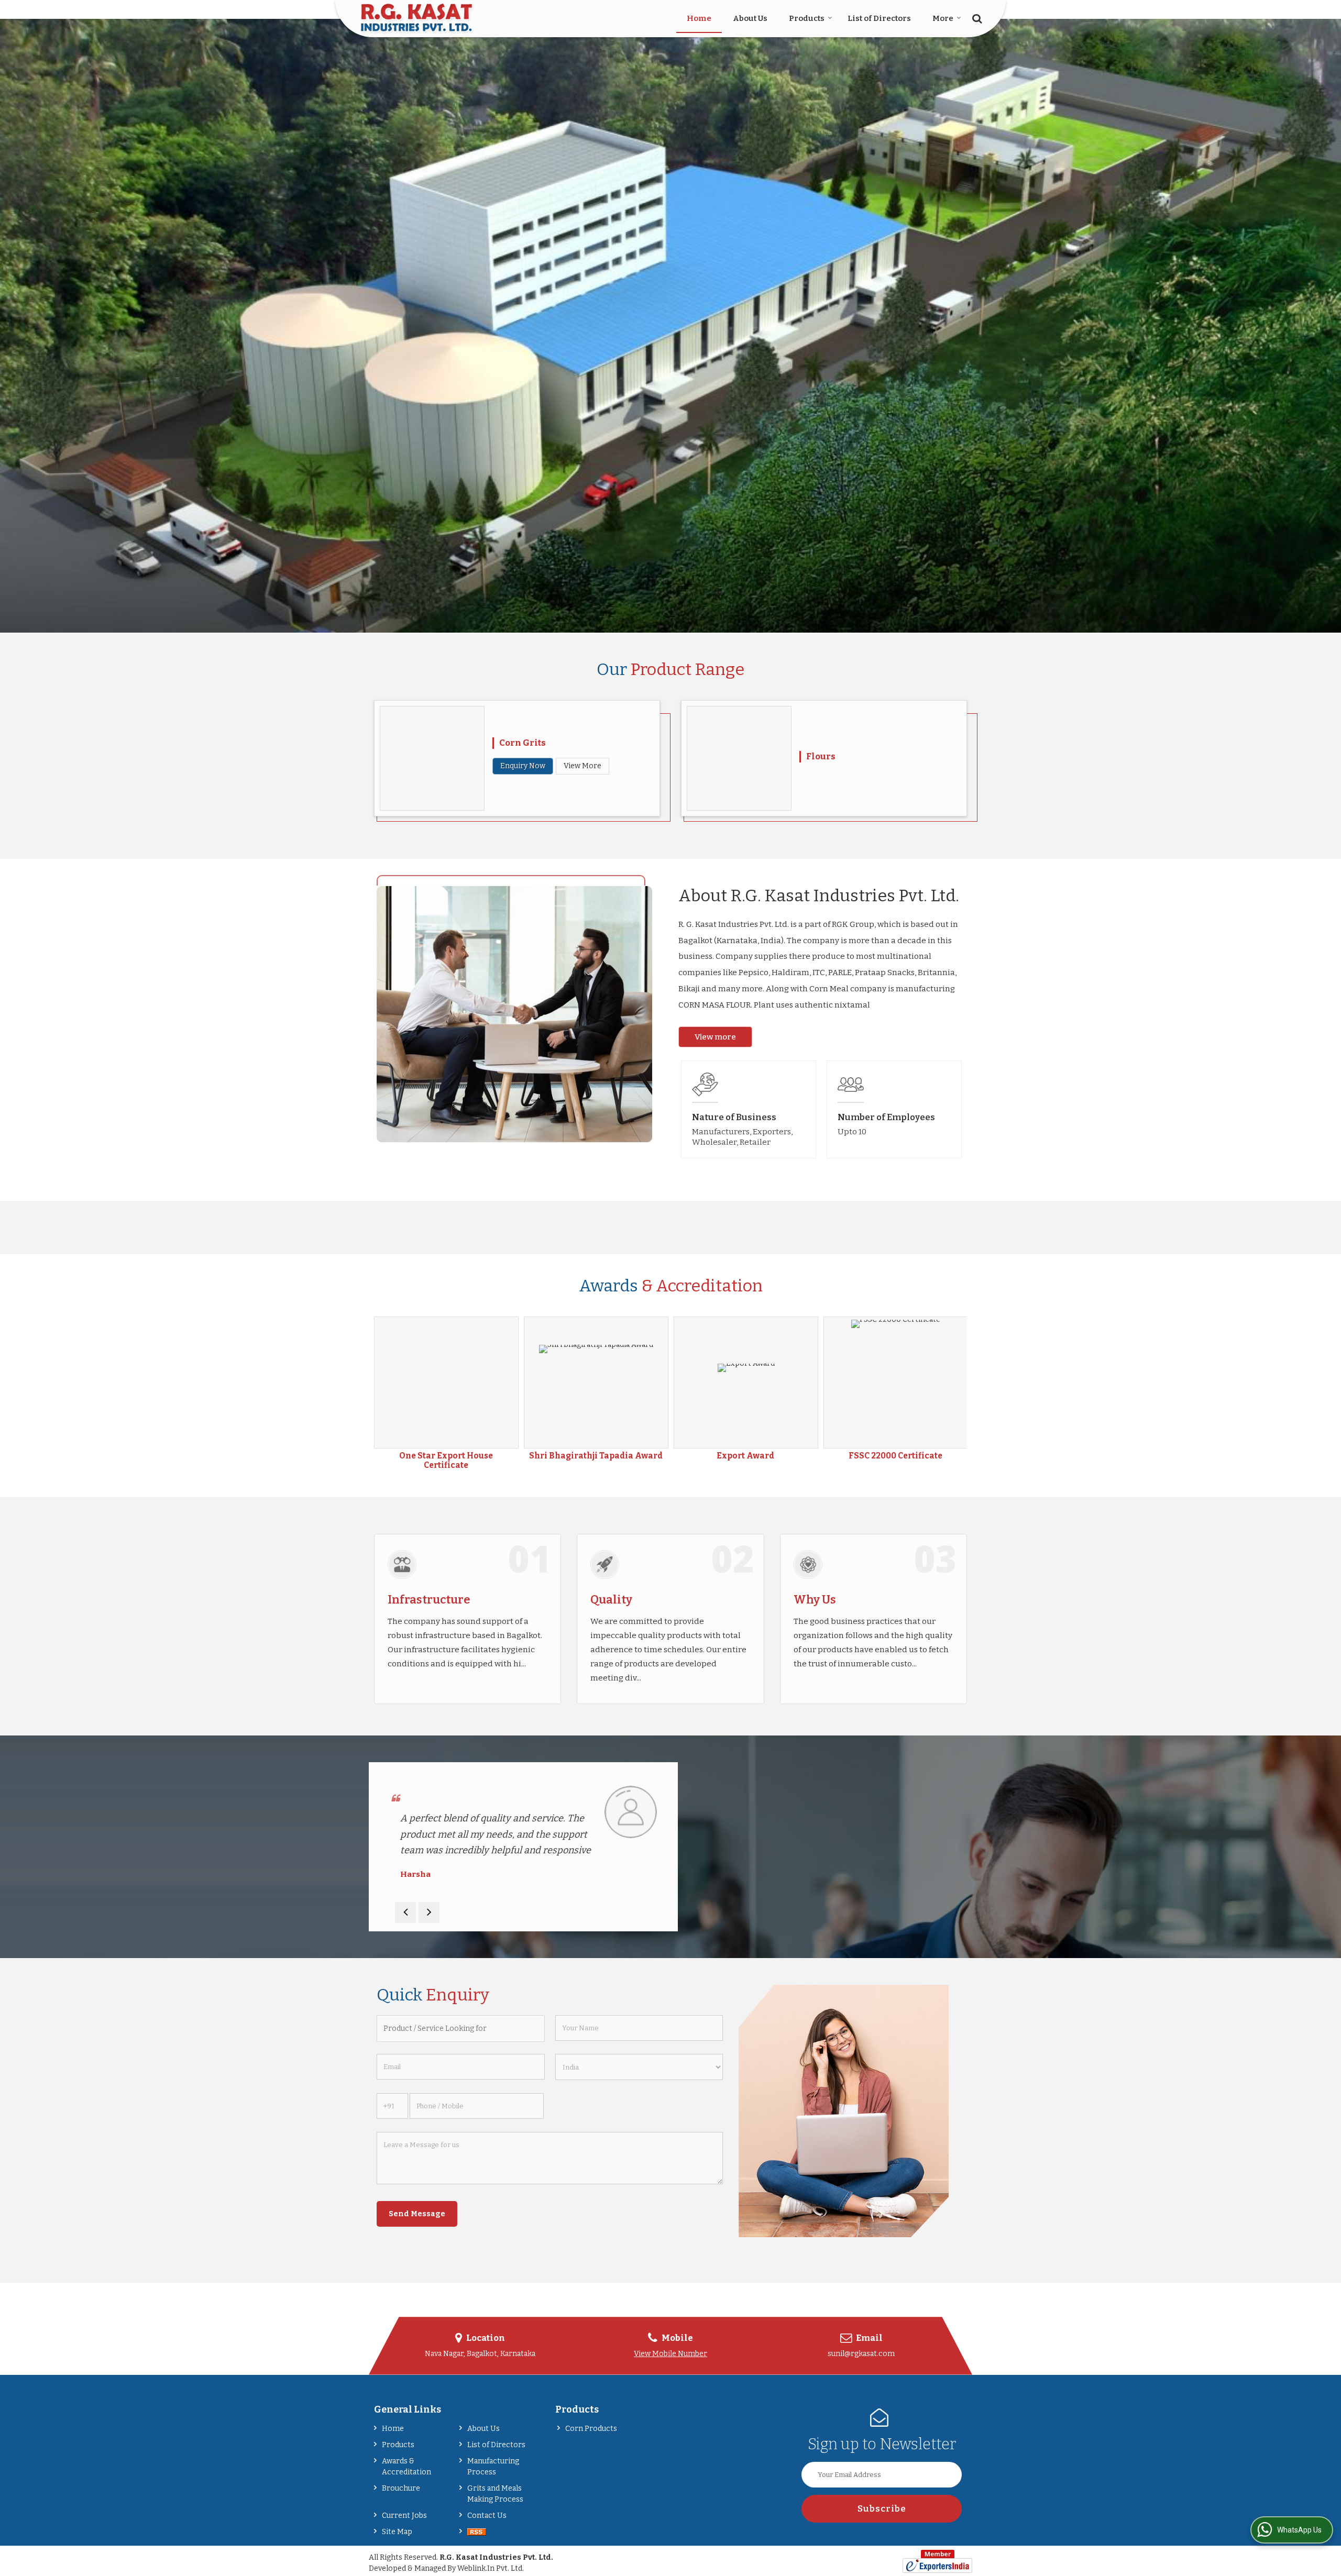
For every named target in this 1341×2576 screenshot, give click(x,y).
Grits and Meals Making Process (495, 2494)
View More (582, 766)
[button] (670, 2354)
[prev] (405, 1912)
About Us (750, 18)
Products (807, 18)
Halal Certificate (596, 1456)
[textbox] (461, 2028)
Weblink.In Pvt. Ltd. (491, 2568)
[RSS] (477, 2532)
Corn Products (591, 2429)
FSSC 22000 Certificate (446, 1456)
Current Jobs (404, 2516)
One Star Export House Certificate (746, 1461)
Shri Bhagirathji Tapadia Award (895, 1456)
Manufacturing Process (493, 2467)
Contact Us (487, 2516)
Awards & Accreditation (406, 2467)
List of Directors (879, 18)
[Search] (976, 18)
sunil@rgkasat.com (861, 2354)
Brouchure (401, 2488)
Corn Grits (523, 743)
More (943, 18)
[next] (429, 1912)
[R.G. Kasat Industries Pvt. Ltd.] (417, 19)
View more (715, 1037)
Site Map (397, 2532)
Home (699, 18)
